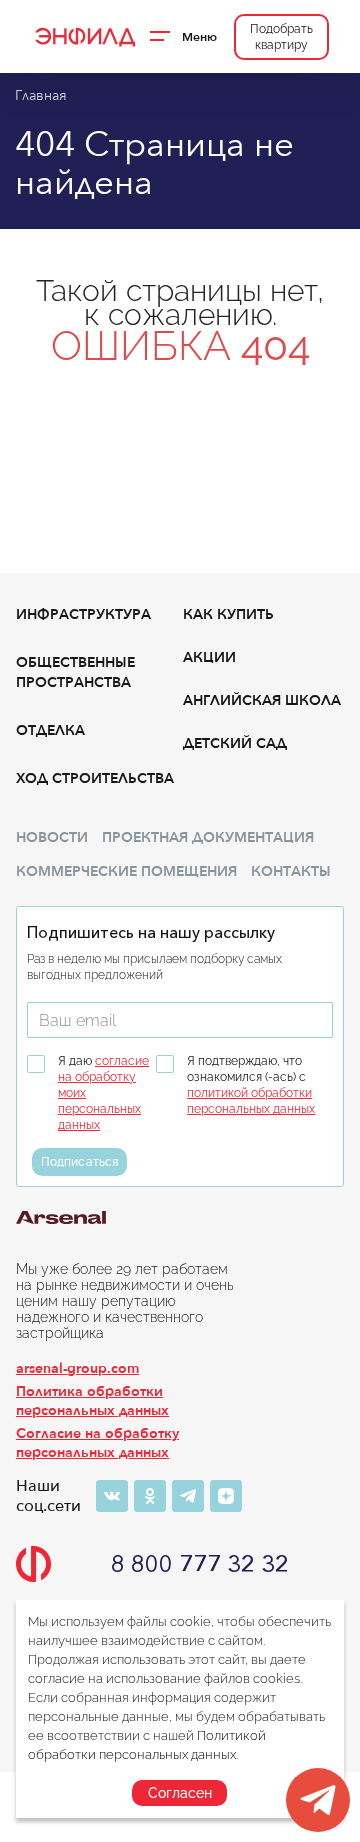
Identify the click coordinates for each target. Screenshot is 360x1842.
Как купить (228, 614)
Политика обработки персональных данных (92, 1401)
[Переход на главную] (84, 37)
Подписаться (79, 1162)
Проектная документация (208, 837)
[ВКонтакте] (112, 1496)
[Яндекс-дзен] (226, 1496)
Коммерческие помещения (126, 871)
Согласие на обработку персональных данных (97, 1443)
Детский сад (235, 743)
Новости (52, 837)
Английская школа (262, 700)
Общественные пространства (75, 672)
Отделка (50, 730)
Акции (209, 657)
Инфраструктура (83, 614)
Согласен (180, 1793)
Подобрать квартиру (281, 37)
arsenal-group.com (77, 1368)
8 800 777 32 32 (200, 1564)
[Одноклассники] (150, 1496)
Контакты (291, 871)
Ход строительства (95, 778)
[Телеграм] (188, 1496)
